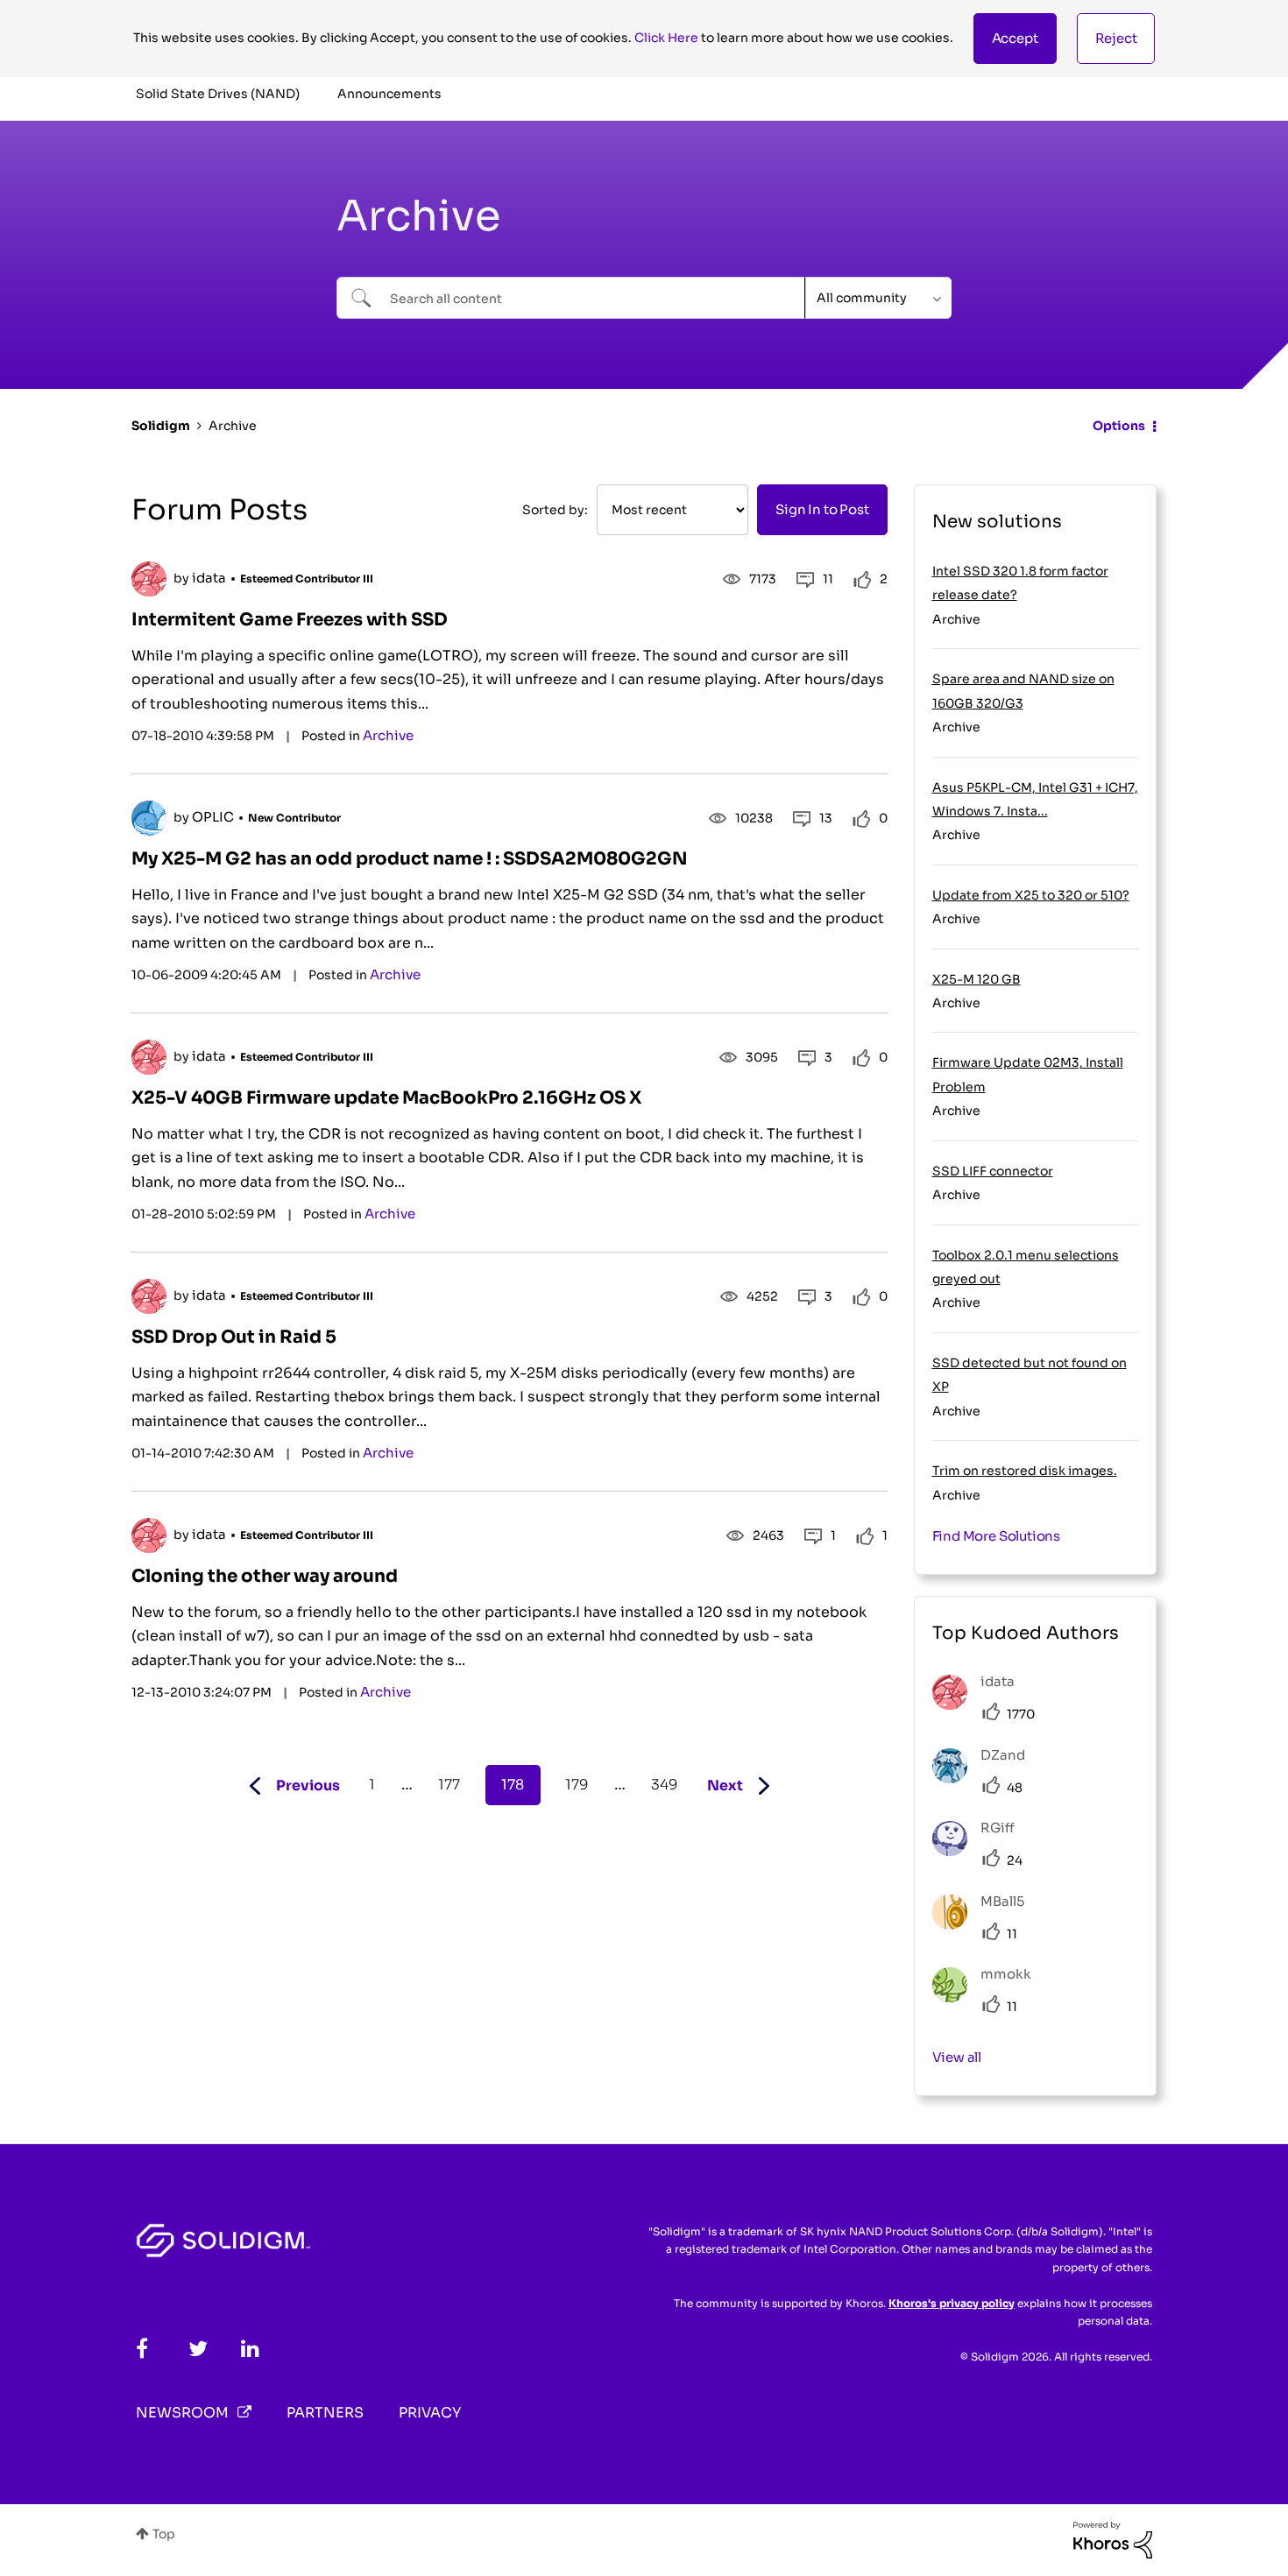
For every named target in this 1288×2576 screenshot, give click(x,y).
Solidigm (161, 426)
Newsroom (182, 2413)
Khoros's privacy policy (952, 2303)
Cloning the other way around (265, 1576)
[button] (1015, 39)
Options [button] (1119, 426)
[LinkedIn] (250, 2349)
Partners (325, 2413)
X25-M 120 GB (977, 979)
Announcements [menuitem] (389, 94)
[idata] (980, 1705)
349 (664, 1785)
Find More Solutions (997, 1536)
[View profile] (149, 579)
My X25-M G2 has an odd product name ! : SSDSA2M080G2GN (410, 859)
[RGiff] (980, 1851)
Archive (388, 735)
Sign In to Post (822, 509)
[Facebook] (142, 2349)
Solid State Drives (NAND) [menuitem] (218, 94)
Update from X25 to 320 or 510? (1031, 895)
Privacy (430, 2413)
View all (957, 2057)
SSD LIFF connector (993, 1171)
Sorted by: (555, 510)
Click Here (666, 38)
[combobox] (571, 298)
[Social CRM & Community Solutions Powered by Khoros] (1113, 2539)
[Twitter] (198, 2349)
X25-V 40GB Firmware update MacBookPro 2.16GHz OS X (386, 1098)
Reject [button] (1116, 38)
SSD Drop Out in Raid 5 (234, 1337)
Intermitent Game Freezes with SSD (290, 620)
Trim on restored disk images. (1025, 1471)
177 (449, 1785)
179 (577, 1785)
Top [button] (164, 2534)
